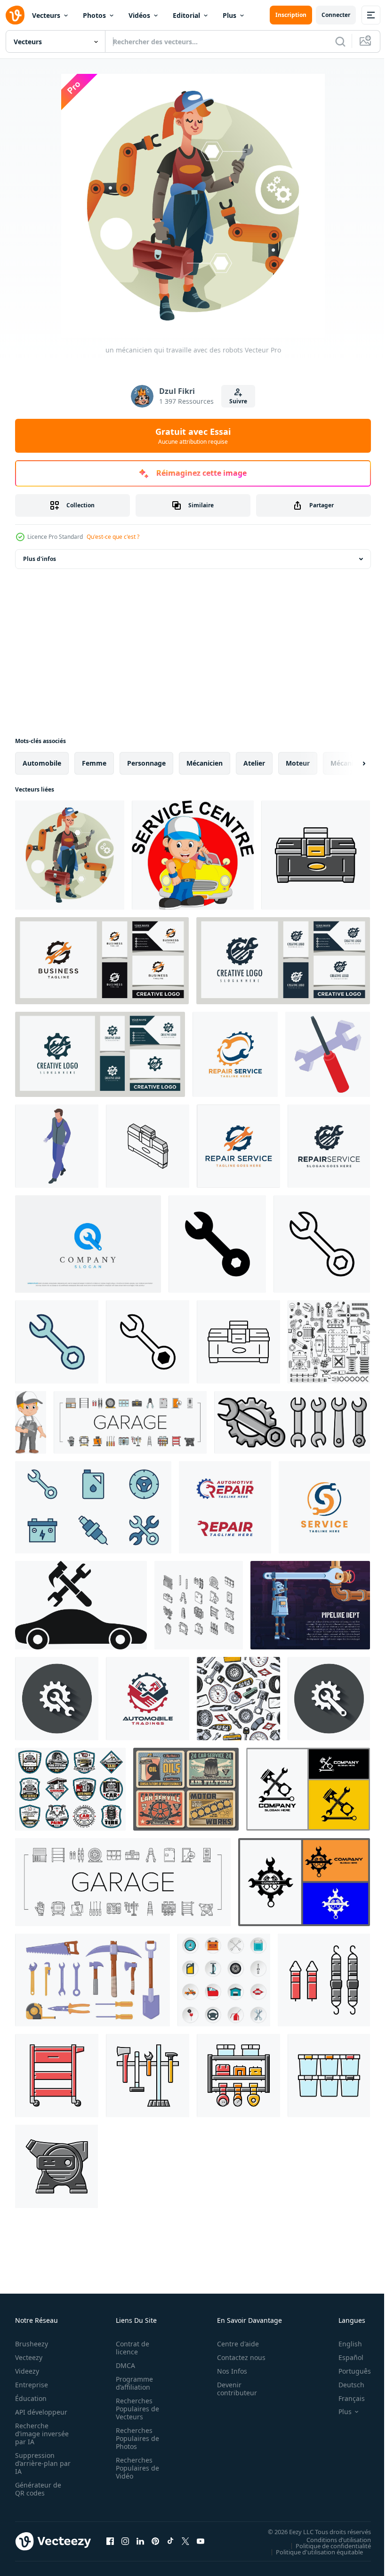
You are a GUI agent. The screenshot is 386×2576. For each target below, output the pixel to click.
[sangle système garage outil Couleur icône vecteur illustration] (324, 1980)
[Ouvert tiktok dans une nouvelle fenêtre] (170, 2541)
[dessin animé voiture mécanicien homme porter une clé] (31, 1422)
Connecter (336, 15)
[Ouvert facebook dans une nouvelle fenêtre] (110, 2541)
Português (348, 2371)
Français (345, 2398)
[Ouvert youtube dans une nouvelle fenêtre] (201, 2541)
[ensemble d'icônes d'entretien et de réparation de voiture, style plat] (224, 1980)
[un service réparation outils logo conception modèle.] (329, 1146)
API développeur (41, 2412)
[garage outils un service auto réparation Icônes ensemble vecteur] (130, 1422)
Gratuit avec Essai (193, 436)
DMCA (123, 2365)
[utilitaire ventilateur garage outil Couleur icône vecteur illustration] (56, 2166)
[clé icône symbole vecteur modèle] (217, 1244)
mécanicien (205, 763)
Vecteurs (46, 15)
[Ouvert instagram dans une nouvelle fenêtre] (125, 2541)
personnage (146, 763)
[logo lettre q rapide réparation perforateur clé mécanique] (88, 1244)
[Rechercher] (340, 41)
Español (344, 2357)
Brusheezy (32, 2344)
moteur (298, 763)
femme (94, 763)
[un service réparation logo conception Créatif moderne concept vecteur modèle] (324, 1507)
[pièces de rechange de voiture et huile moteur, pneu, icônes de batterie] (70, 1789)
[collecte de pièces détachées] (329, 1342)
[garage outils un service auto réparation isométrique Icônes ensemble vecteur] (199, 1605)
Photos (94, 15)
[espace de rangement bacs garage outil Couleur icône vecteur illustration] (329, 2076)
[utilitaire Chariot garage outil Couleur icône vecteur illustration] (57, 2076)
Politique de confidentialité (326, 2545)
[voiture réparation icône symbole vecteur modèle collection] (93, 1507)
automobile (42, 763)
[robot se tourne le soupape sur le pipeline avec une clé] (310, 1605)
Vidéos (139, 15)
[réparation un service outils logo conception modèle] (238, 1146)
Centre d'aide (233, 2344)
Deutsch (344, 2385)
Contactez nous (236, 2357)
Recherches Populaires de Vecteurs (135, 2409)
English (343, 2344)
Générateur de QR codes (38, 2489)
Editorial (186, 15)
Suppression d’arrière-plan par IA (36, 2463)
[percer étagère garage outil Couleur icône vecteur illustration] (238, 2076)
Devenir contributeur (232, 2389)
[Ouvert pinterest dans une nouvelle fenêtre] (155, 2541)
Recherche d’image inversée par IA (39, 2434)
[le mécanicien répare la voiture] (193, 855)
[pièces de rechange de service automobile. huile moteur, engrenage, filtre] (186, 1789)
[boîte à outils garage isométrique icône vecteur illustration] (148, 1146)
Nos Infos (227, 2371)
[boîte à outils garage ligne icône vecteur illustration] (238, 1342)
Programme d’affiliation (132, 2383)
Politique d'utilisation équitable (312, 2552)
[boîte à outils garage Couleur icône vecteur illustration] (316, 855)
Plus (229, 15)
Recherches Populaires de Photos (135, 2438)
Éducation (31, 2398)
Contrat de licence (130, 2348)
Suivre (238, 401)
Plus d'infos (40, 559)
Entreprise (32, 2385)
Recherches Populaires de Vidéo (135, 2468)
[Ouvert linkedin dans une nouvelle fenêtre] (140, 2541)
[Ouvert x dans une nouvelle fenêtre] (185, 2541)
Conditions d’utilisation (332, 2539)
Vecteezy (29, 2357)
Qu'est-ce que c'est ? (113, 537)
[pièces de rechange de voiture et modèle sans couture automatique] (238, 1699)
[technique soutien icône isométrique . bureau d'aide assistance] (328, 1054)
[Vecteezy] (15, 15)
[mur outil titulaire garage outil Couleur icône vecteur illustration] (148, 2076)
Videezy (27, 2371)
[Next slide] (349, 763)
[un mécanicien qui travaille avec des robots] (70, 855)
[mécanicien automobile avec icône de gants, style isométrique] (57, 1146)
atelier (254, 763)
